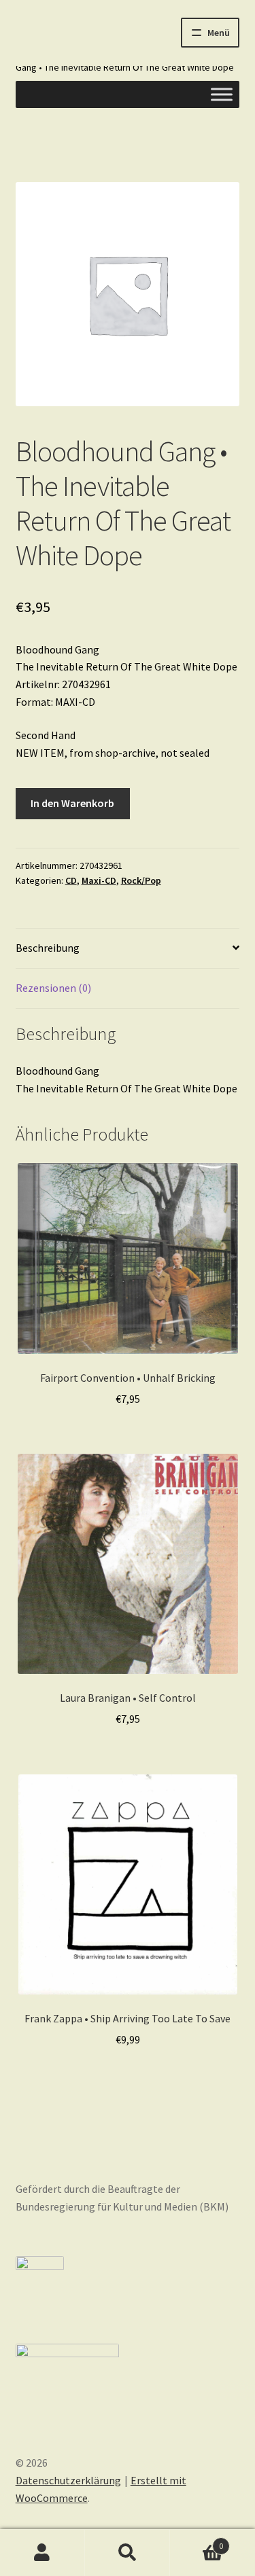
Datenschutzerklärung (68, 2480)
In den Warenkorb (72, 803)
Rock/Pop (141, 880)
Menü (219, 33)
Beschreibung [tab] (48, 948)
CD (71, 880)
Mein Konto (42, 2553)
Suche (128, 2553)
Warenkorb (197, 2541)
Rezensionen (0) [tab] (53, 988)
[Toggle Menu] (222, 94)
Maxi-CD (99, 880)
